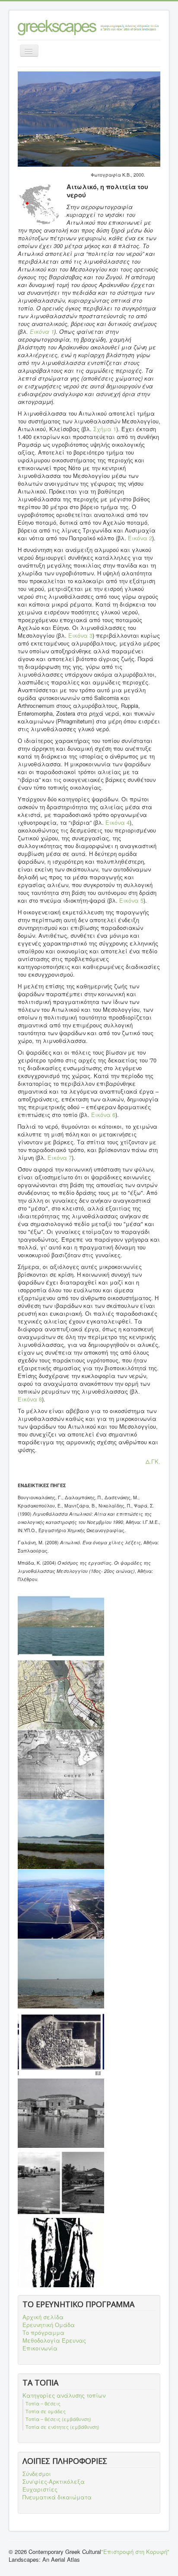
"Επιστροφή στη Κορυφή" (135, 2552)
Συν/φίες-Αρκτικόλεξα (54, 2482)
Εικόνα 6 (103, 1115)
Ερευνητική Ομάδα (49, 2325)
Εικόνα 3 (80, 635)
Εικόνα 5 (131, 900)
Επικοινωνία (40, 2348)
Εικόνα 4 (118, 822)
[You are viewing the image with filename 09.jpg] (61, 2183)
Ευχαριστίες (40, 2489)
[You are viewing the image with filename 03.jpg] (61, 1765)
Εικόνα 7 (60, 1157)
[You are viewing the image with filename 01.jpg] (61, 1625)
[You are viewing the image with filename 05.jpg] (61, 1904)
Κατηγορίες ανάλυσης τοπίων (64, 2395)
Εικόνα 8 (30, 1399)
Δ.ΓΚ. (153, 1461)
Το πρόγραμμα (43, 2333)
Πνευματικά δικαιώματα (57, 2497)
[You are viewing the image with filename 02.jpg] (61, 1695)
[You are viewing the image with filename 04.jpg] (61, 1834)
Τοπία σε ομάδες (46, 2411)
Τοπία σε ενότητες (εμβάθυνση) (62, 2427)
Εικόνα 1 (42, 331)
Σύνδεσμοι (37, 2474)
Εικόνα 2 (140, 538)
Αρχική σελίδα (43, 2317)
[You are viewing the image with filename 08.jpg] (61, 2113)
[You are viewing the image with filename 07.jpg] (61, 2043)
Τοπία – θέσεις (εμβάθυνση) (58, 2419)
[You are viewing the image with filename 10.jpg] (61, 2253)
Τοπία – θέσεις (43, 2403)
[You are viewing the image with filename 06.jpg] (61, 1974)
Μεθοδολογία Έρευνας (54, 2340)
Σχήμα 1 (105, 429)
